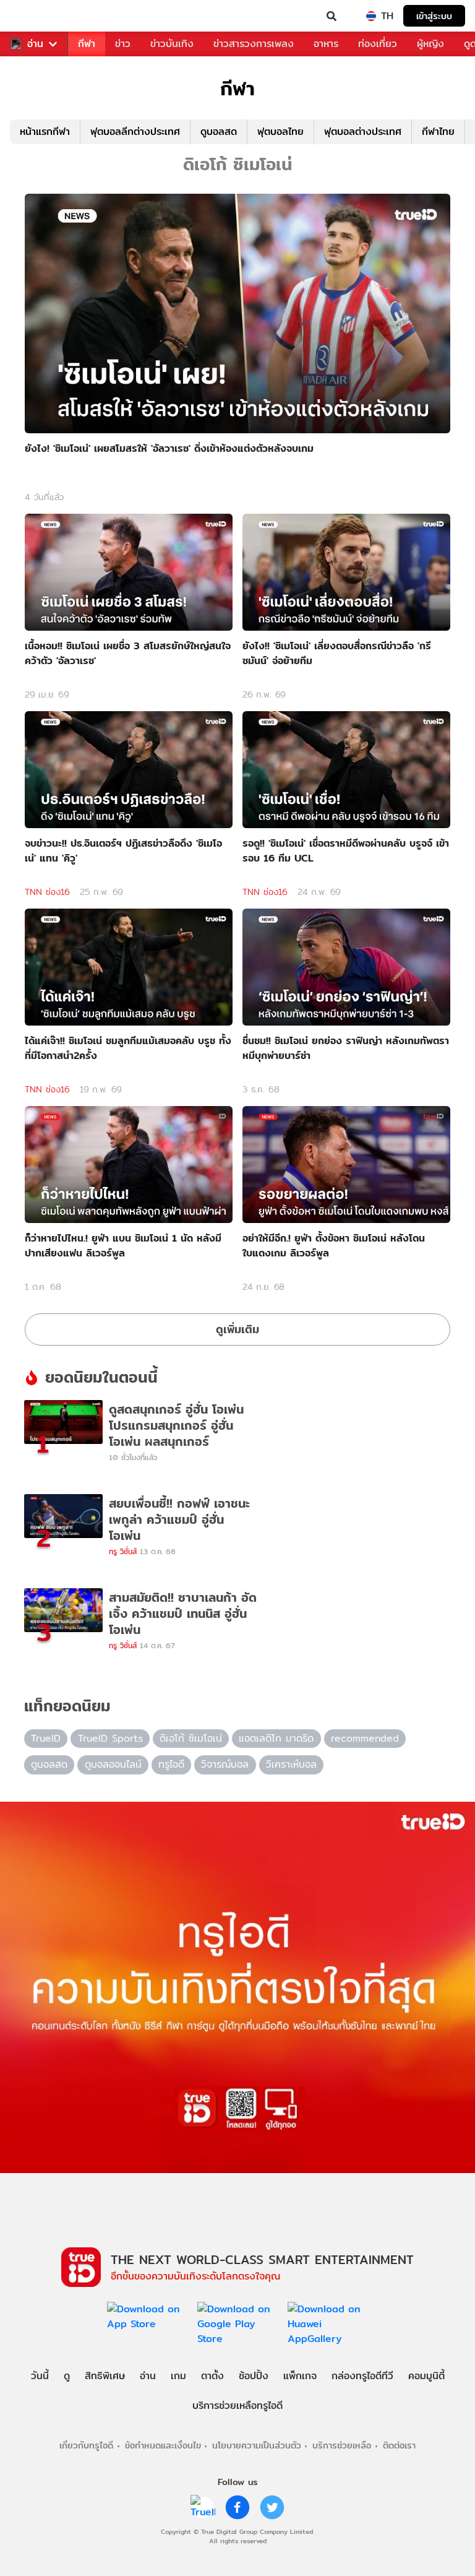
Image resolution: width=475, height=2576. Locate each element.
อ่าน (35, 44)
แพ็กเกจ (300, 2376)
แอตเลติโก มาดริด (276, 1738)
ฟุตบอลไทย (280, 132)
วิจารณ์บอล (225, 1764)
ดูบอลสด (219, 132)
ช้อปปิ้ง (254, 2376)
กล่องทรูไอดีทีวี (362, 2376)
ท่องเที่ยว (378, 44)
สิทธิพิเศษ (105, 2376)
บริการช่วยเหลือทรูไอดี (237, 2405)
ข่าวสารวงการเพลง (254, 44)
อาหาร (326, 44)
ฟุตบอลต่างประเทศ (363, 132)
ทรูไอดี (171, 1764)
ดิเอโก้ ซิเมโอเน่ (191, 1738)
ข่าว (123, 44)
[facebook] (237, 2507)
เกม (178, 2376)
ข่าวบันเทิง (172, 44)
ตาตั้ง (212, 2376)
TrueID (35, 16)
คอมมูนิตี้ (426, 2376)
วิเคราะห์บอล (291, 1764)
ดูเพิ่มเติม (237, 1329)
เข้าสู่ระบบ (434, 16)
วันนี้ (40, 2376)
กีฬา (87, 44)
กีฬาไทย (438, 132)
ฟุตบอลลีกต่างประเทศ (135, 132)
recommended (365, 1738)
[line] (203, 2507)
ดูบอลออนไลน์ (113, 1764)
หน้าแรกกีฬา (45, 132)
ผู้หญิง (430, 44)
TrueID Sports (110, 1738)
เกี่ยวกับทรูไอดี (86, 2445)
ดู (67, 2376)
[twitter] (272, 2507)
